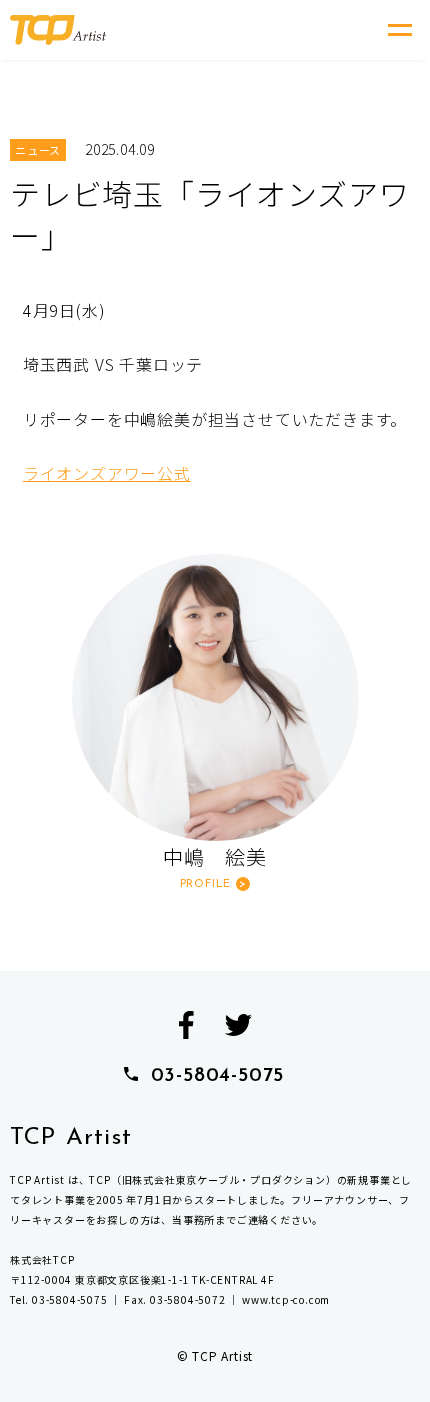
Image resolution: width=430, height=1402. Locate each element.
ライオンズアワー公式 (107, 473)
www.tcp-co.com (286, 1299)
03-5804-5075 (218, 1076)
